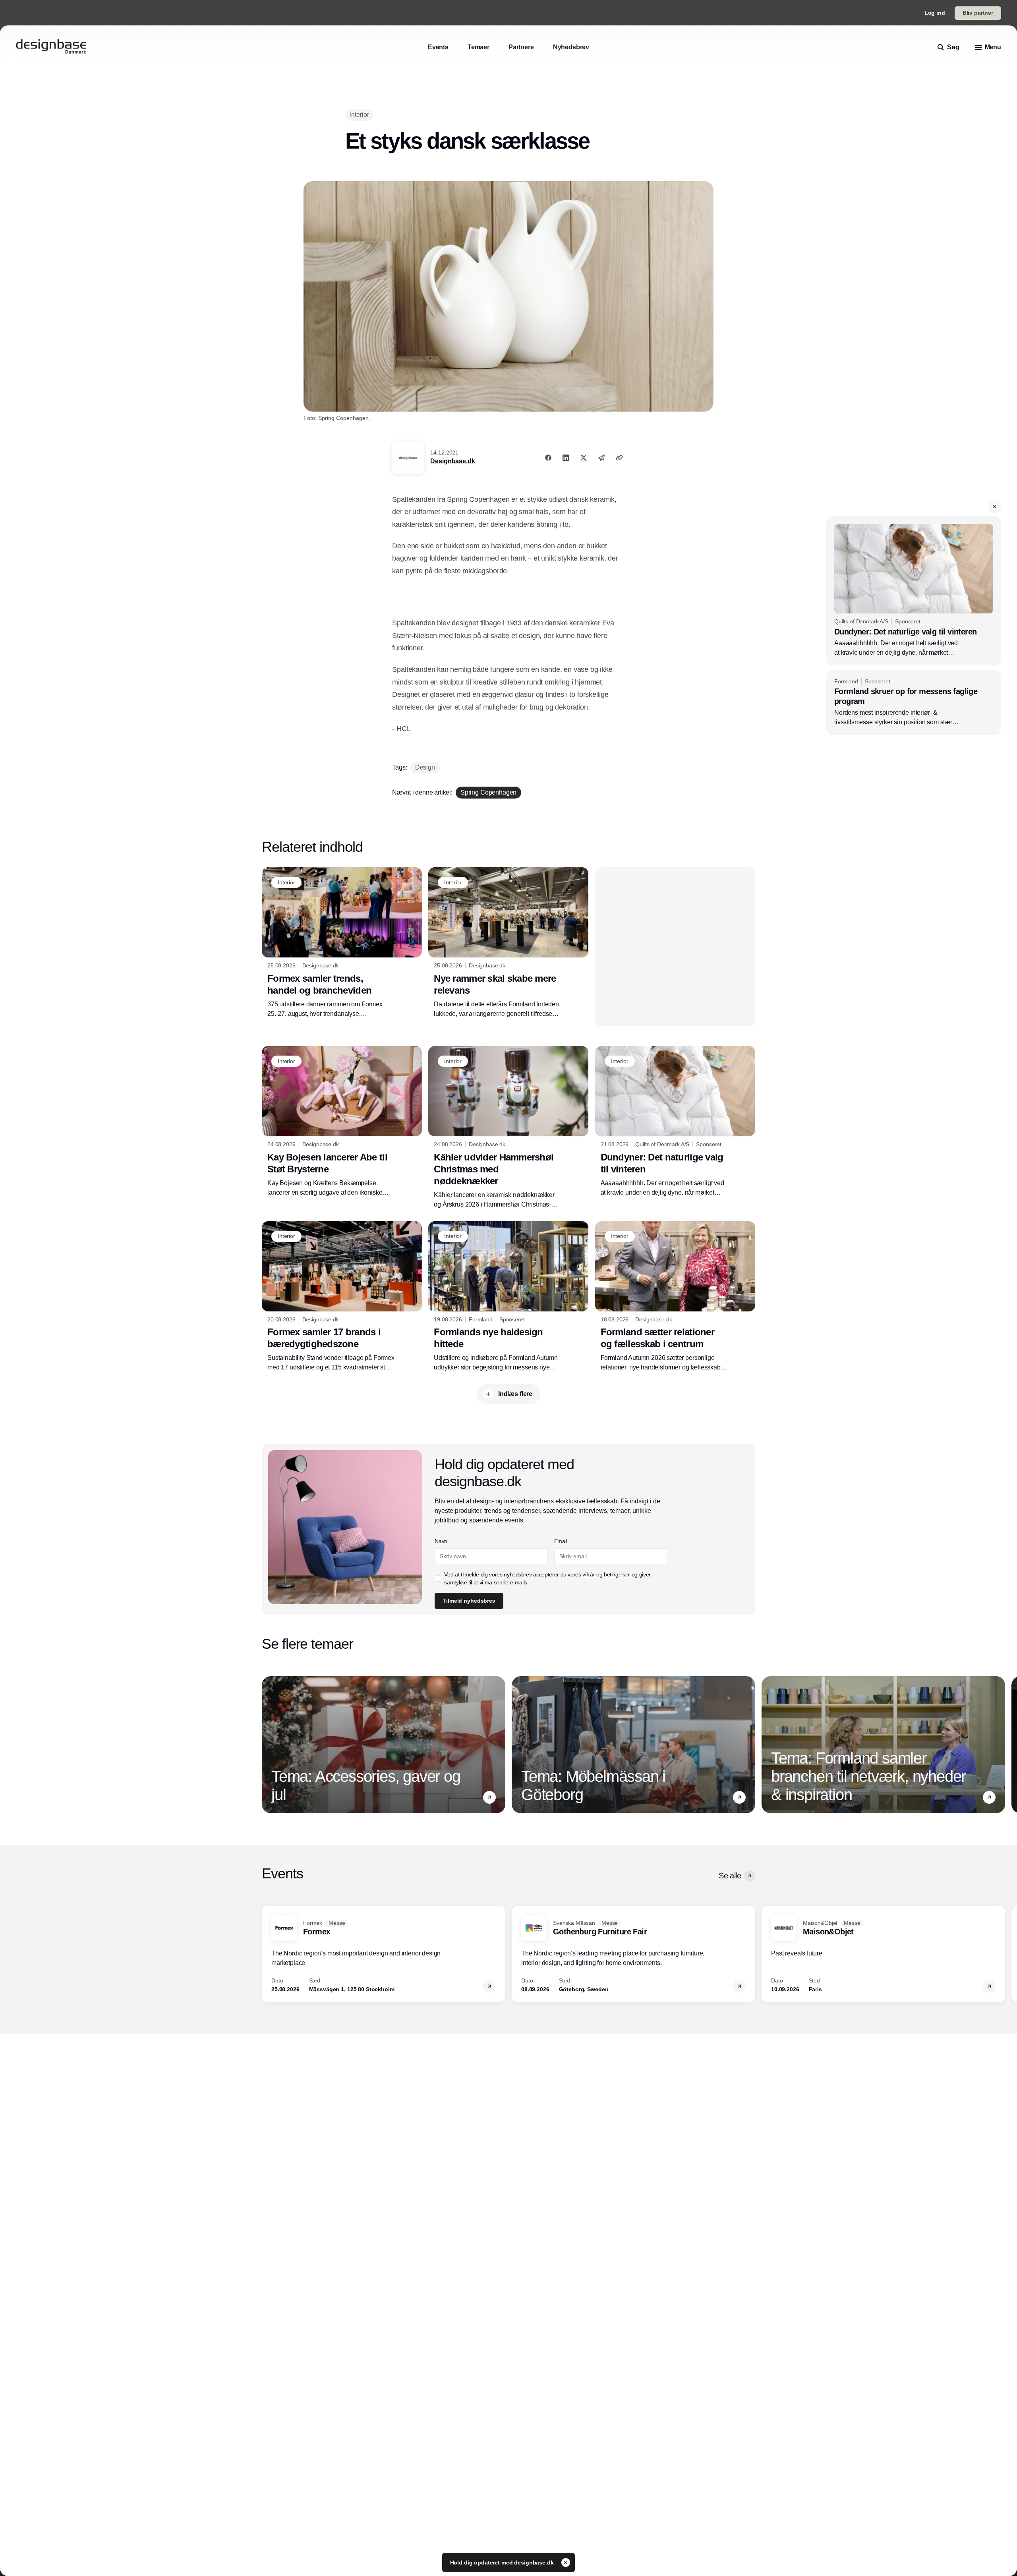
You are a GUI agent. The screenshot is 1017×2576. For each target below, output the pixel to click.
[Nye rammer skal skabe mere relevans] (508, 943)
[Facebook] (548, 458)
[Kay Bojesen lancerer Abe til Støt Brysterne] (342, 1122)
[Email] (601, 458)
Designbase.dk (452, 461)
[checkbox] (438, 1578)
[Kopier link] (619, 458)
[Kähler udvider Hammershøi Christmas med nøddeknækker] (508, 1127)
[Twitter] (584, 458)
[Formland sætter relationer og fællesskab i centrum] (675, 1297)
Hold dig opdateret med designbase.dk (503, 2562)
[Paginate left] (268, 1745)
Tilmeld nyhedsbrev (469, 1601)
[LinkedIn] (566, 458)
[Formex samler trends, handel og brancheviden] (342, 943)
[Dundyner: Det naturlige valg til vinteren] (914, 591)
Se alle (730, 1876)
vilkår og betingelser (606, 1574)
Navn (441, 1541)
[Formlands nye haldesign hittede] (508, 1297)
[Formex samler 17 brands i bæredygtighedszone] (342, 1297)
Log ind (935, 13)
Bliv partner (978, 13)
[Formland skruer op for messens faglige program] (914, 703)
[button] (995, 507)
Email (561, 1541)
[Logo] (51, 47)
